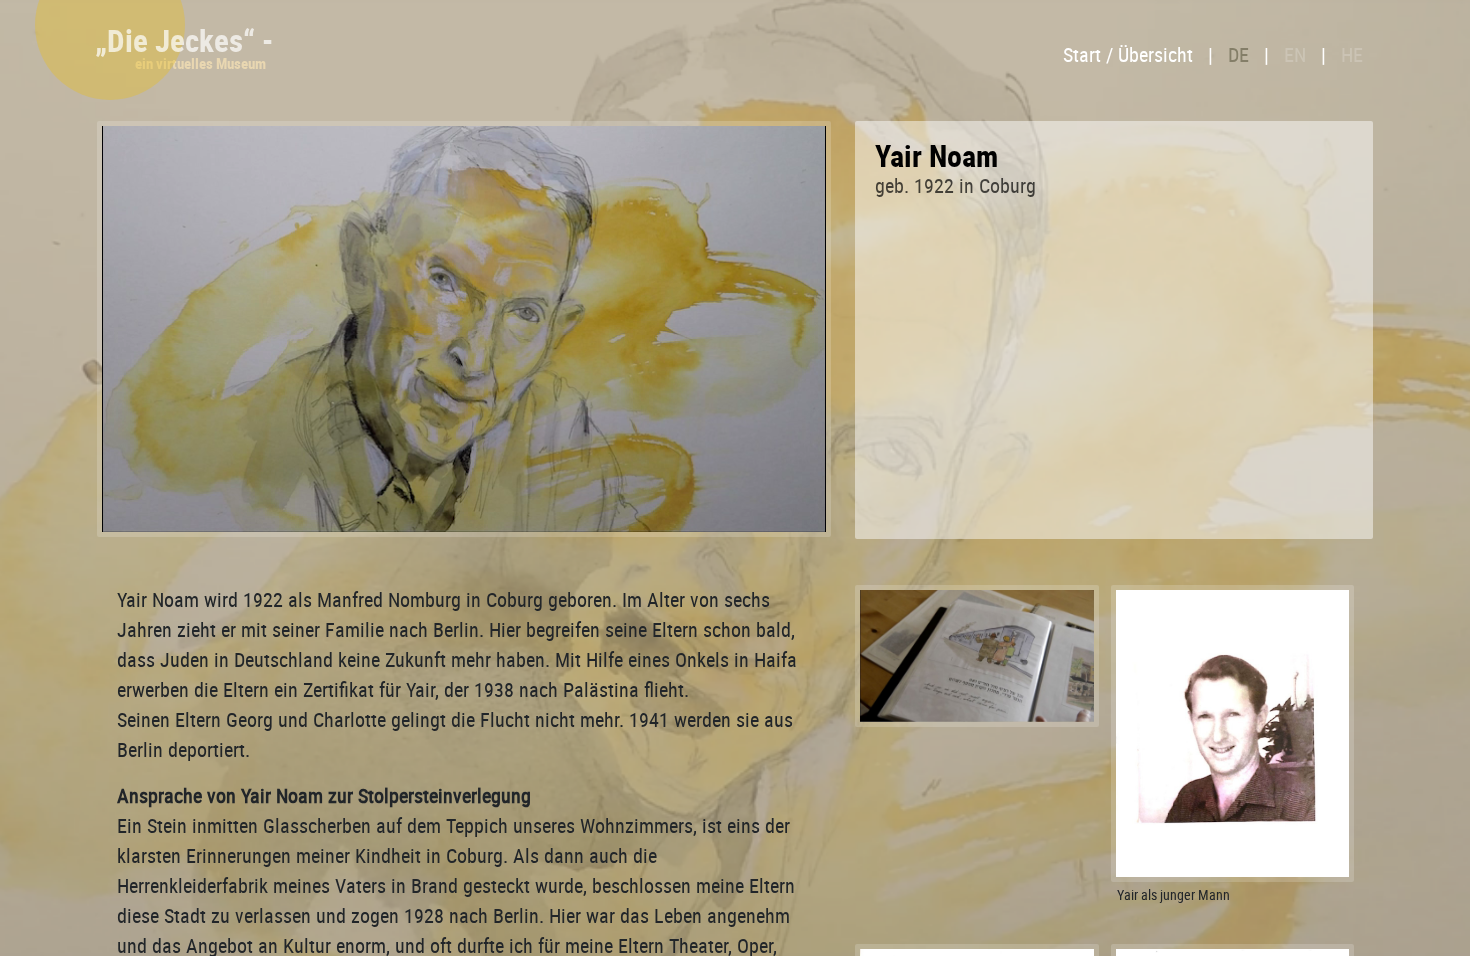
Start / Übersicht (1128, 54)
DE (1238, 54)
